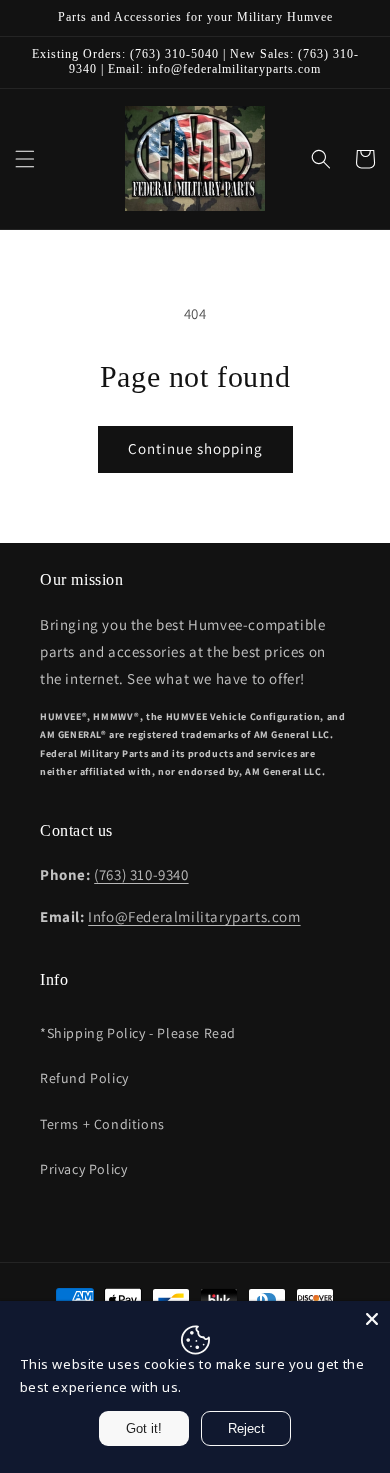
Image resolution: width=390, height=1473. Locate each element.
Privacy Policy (83, 1169)
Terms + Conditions (102, 1124)
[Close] (372, 1319)
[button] (25, 159)
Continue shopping (195, 448)
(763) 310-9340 (141, 874)
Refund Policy (84, 1078)
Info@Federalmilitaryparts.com (194, 916)
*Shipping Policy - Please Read (138, 1033)
